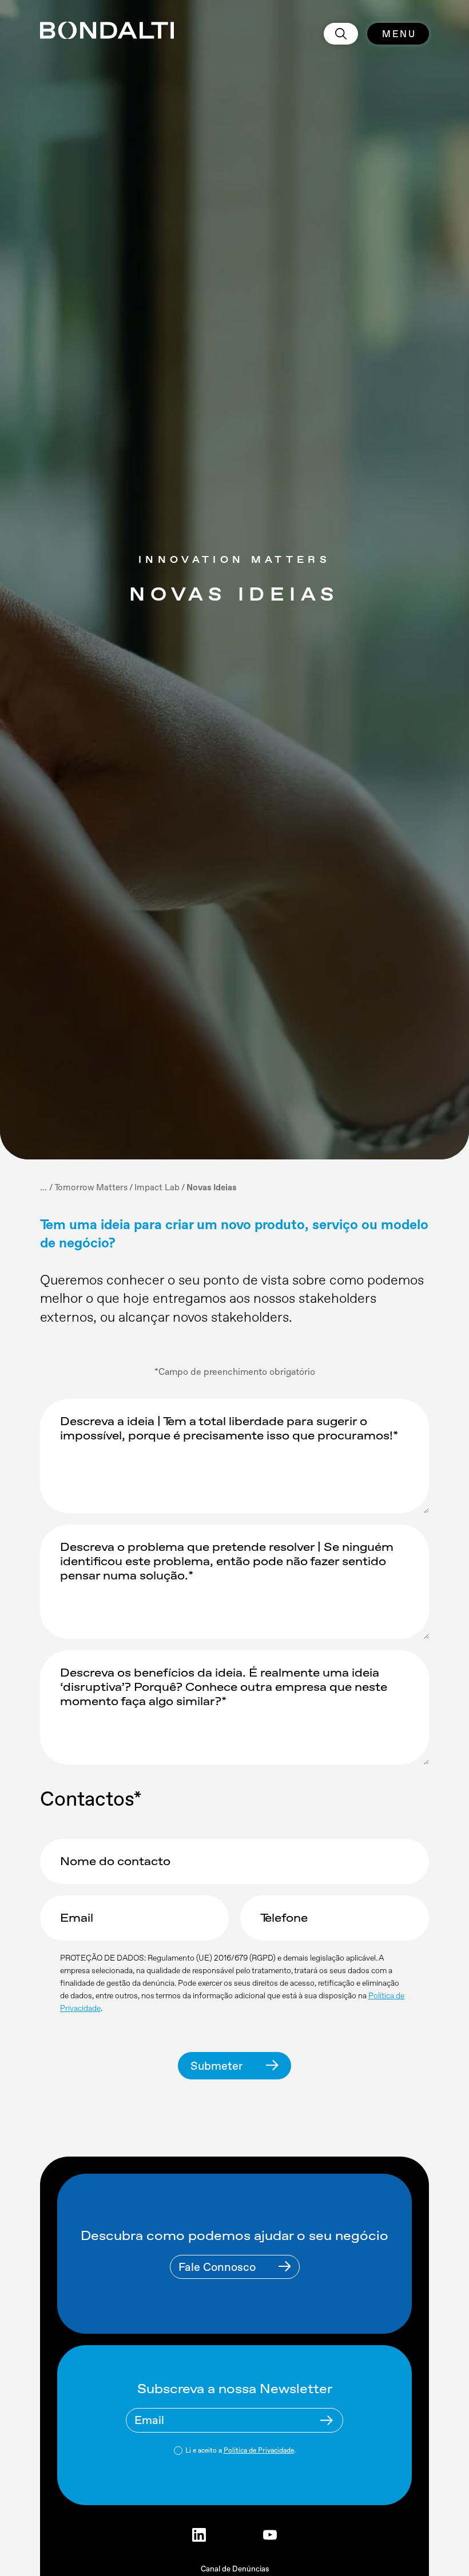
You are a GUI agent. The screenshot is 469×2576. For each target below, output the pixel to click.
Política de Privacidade (259, 2450)
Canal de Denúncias (235, 2569)
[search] (341, 34)
